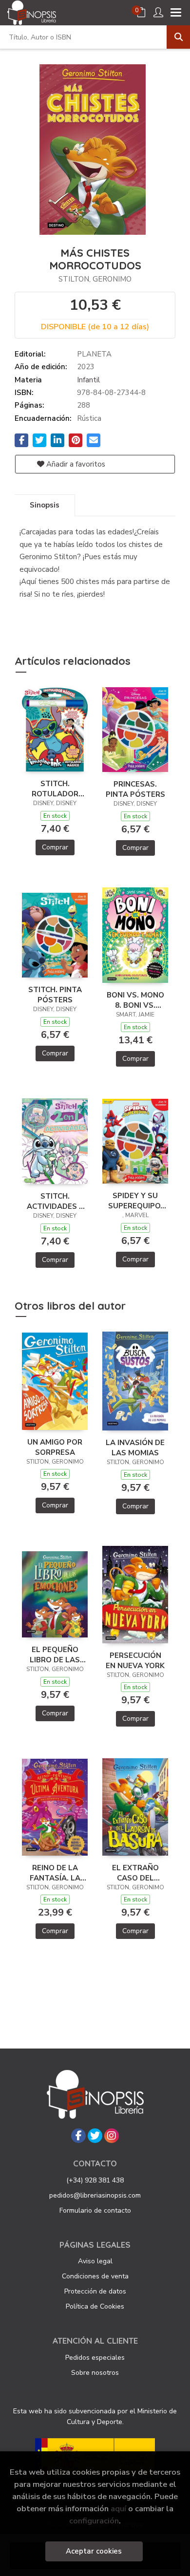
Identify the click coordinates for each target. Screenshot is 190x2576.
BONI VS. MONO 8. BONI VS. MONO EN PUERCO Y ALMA (135, 1000)
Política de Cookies (95, 2306)
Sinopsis (45, 505)
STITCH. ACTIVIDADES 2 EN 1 (55, 1201)
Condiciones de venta (95, 2276)
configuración (94, 2521)
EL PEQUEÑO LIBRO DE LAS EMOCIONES (55, 1655)
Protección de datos (95, 2291)
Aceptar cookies (94, 2551)
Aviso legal (95, 2261)
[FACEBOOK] (78, 2136)
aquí (118, 2509)
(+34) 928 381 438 (95, 2180)
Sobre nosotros (95, 2373)
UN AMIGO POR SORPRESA (55, 1447)
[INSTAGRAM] (112, 2136)
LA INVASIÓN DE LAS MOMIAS (135, 1448)
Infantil (88, 380)
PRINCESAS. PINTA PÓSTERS (135, 789)
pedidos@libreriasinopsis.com (95, 2195)
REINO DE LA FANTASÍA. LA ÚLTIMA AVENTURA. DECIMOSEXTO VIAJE (55, 1873)
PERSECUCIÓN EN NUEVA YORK (135, 1660)
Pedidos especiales (95, 2358)
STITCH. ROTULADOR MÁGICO (55, 789)
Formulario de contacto (95, 2210)
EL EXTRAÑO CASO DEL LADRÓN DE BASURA (135, 1873)
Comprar (55, 847)
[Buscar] (178, 37)
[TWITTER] (95, 2136)
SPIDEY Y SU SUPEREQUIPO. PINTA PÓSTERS (135, 1201)
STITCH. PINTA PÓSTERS (55, 995)
